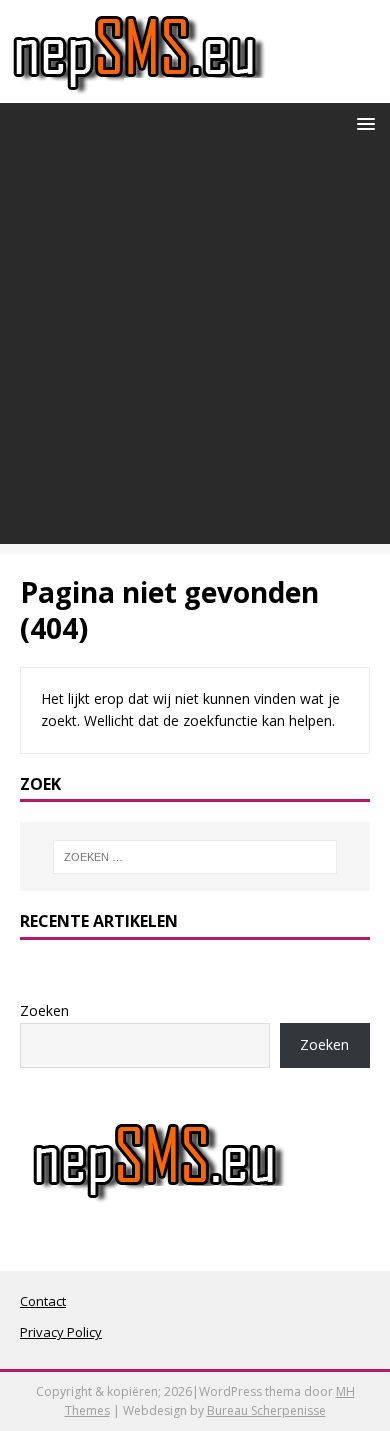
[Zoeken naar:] (195, 857)
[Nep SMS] (138, 91)
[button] (362, 122)
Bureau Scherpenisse (266, 1410)
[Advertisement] (195, 349)
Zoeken (44, 1010)
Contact (43, 1301)
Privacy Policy (61, 1332)
